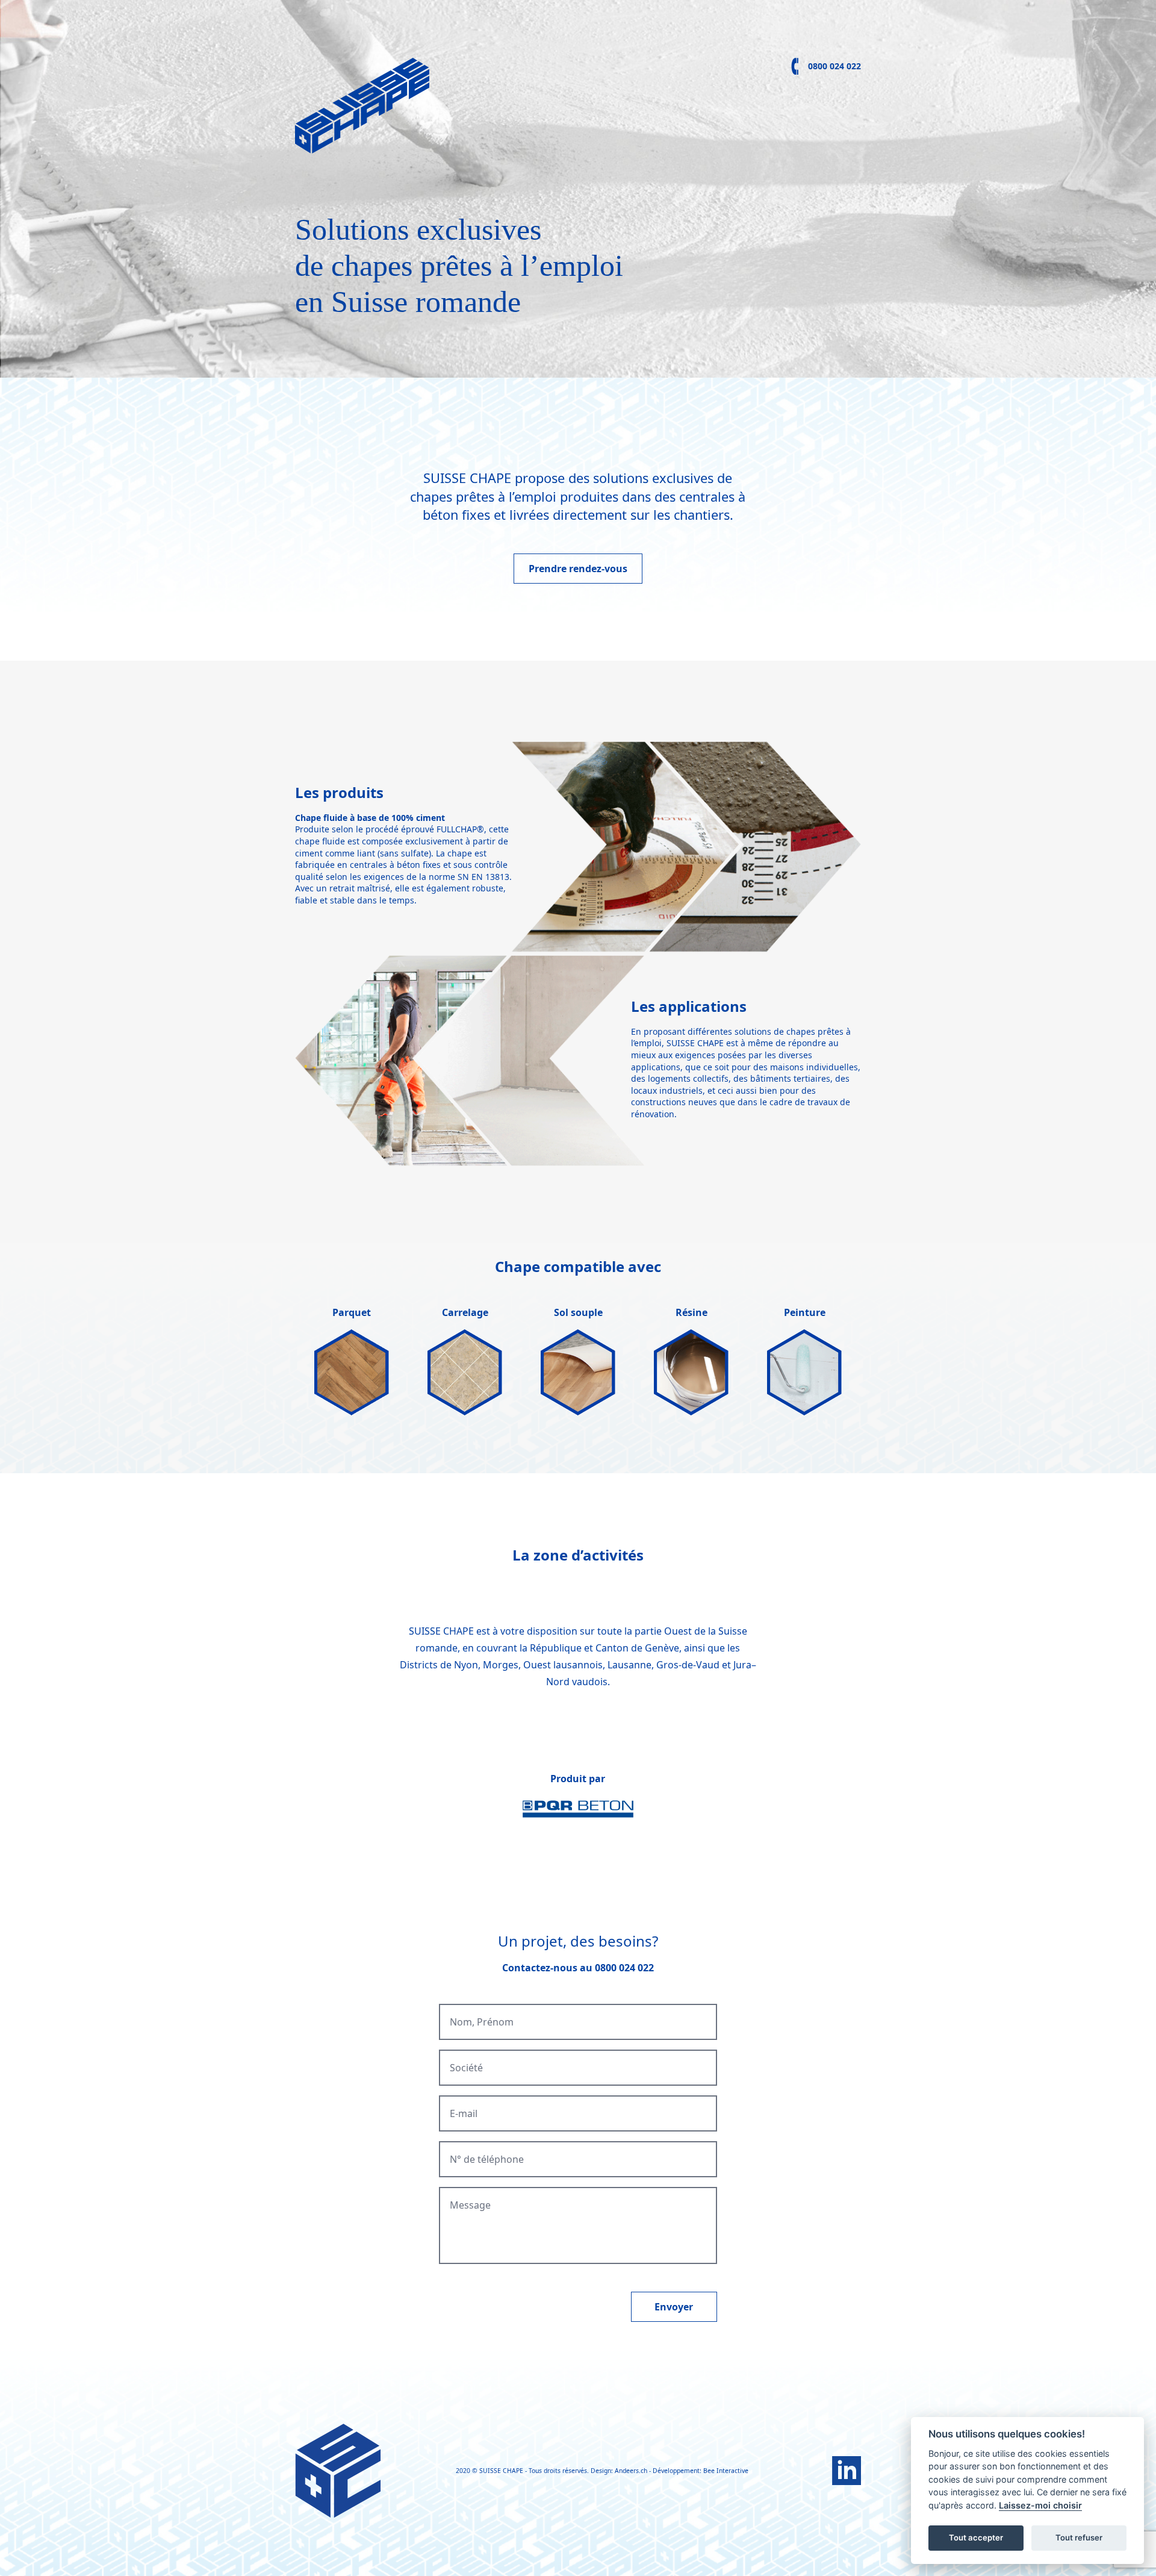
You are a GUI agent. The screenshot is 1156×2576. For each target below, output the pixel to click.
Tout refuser (1079, 2537)
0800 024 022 (834, 66)
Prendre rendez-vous (578, 569)
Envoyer (674, 2307)
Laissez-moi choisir (1040, 2505)
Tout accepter (976, 2537)
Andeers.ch (631, 2471)
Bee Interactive (726, 2471)
